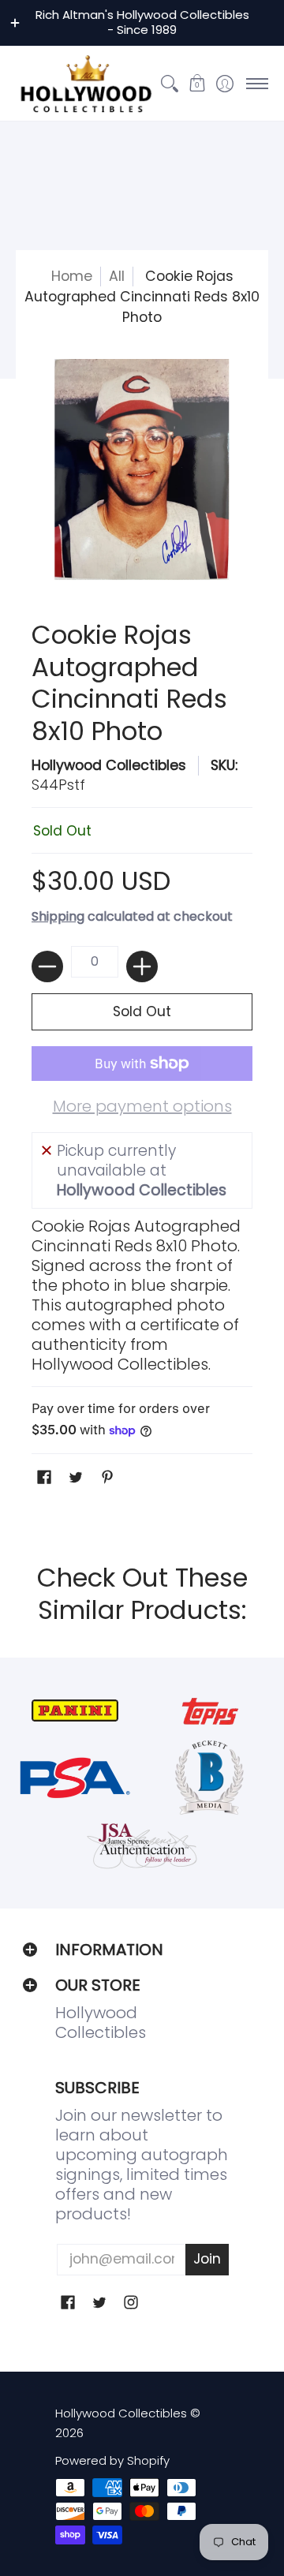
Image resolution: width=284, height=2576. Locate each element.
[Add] (142, 966)
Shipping (58, 916)
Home (72, 276)
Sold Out (142, 1011)
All (117, 276)
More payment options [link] (142, 1107)
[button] (197, 84)
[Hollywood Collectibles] (86, 84)
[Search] (169, 84)
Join (207, 2259)
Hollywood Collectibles (109, 765)
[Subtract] (47, 966)
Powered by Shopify (112, 2460)
